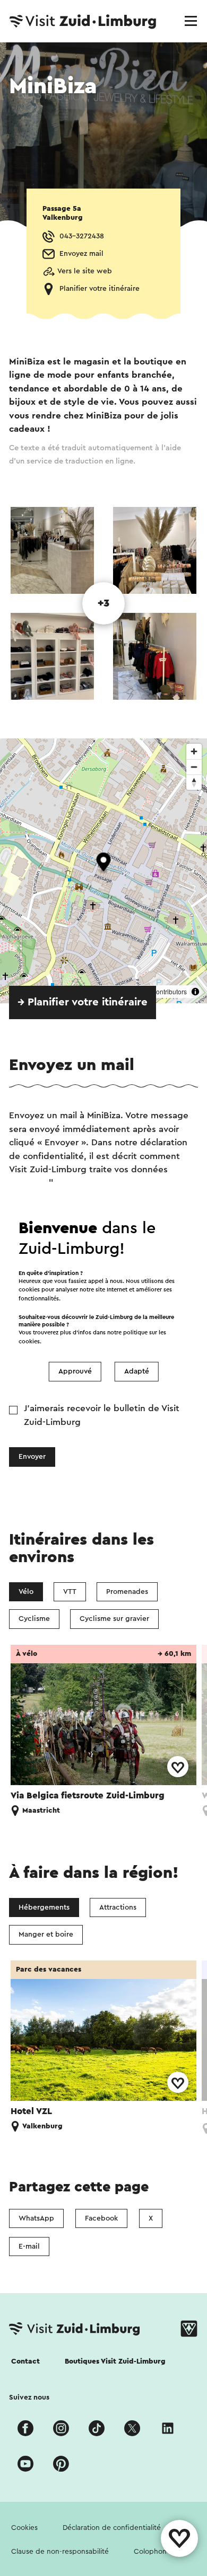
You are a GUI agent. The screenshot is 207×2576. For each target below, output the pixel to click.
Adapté (137, 1371)
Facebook (101, 2218)
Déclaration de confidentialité (112, 2528)
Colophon (150, 2552)
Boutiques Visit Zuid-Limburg (115, 2361)
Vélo (26, 1592)
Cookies (24, 2528)
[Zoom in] (194, 751)
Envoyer (32, 1457)
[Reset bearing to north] (194, 782)
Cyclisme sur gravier (114, 1619)
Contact (25, 2361)
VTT (70, 1592)
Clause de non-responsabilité (60, 2552)
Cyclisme (34, 1619)
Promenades (127, 1592)
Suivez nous (29, 2397)
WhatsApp (36, 2218)
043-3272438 (82, 236)
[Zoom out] (194, 767)
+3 (103, 603)
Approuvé (75, 1371)
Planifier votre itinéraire (100, 289)
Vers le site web (85, 271)
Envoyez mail (81, 254)
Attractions (118, 1908)
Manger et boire (46, 1935)
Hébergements (44, 1908)
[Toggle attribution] (195, 992)
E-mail (29, 2247)
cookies (29, 1342)
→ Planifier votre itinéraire (83, 1002)
